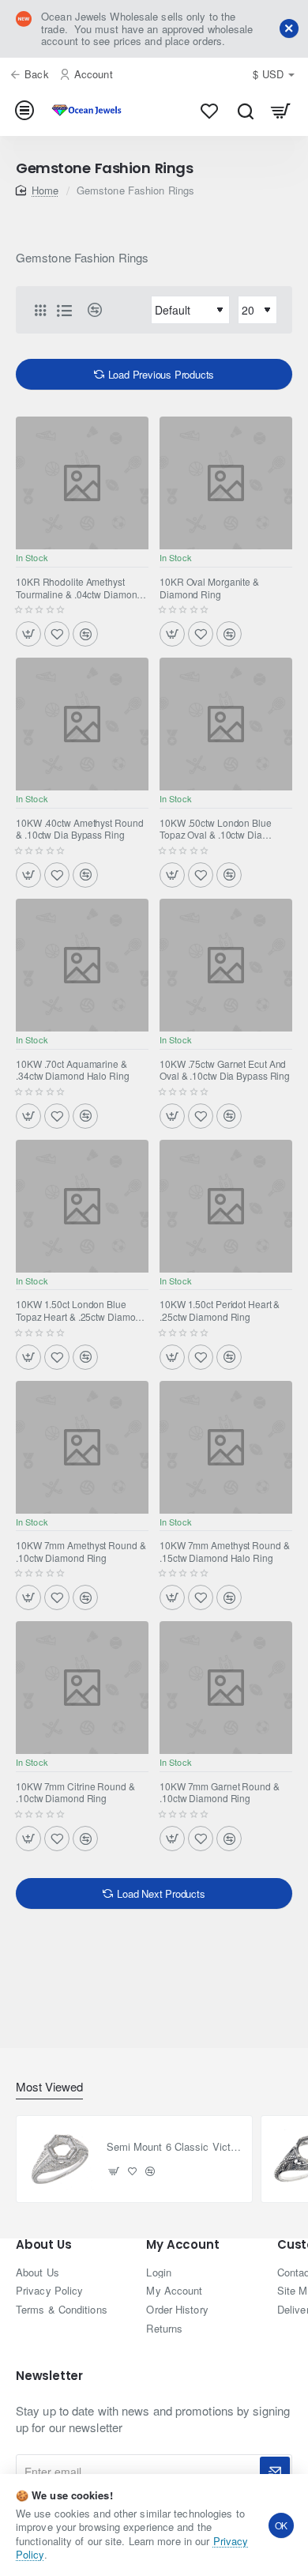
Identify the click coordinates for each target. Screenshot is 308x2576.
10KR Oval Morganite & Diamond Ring (209, 588)
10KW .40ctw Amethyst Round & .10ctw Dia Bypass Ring (79, 829)
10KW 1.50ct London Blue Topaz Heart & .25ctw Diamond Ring (81, 1311)
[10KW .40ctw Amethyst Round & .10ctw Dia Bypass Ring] (82, 724)
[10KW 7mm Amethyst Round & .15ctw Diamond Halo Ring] (226, 1447)
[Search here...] (245, 111)
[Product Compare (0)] (89, 310)
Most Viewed (49, 2087)
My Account (182, 2245)
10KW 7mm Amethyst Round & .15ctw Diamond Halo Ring (225, 1552)
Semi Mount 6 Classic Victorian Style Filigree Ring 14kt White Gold (175, 2147)
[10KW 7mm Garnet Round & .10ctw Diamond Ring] (226, 1688)
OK (282, 2525)
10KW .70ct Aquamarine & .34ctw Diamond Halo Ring (73, 1070)
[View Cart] (281, 111)
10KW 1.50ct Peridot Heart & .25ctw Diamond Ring (220, 1311)
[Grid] (40, 310)
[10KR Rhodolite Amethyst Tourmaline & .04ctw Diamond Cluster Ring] (82, 483)
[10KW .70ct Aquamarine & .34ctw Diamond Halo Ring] (82, 965)
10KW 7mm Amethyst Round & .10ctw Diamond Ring (81, 1552)
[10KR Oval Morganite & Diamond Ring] (226, 483)
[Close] (289, 28)
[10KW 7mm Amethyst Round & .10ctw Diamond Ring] (82, 1447)
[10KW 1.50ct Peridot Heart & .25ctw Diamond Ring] (226, 1206)
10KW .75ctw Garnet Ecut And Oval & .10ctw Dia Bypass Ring (225, 1070)
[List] (64, 310)
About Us (43, 2245)
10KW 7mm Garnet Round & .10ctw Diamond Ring (220, 1793)
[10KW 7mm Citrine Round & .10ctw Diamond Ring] (82, 1688)
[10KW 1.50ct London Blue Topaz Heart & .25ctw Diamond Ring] (82, 1206)
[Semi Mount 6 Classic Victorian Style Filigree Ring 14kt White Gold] (60, 2159)
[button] (28, 634)
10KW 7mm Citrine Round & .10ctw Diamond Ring (75, 1793)
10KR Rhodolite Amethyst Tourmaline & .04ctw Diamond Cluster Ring (79, 588)
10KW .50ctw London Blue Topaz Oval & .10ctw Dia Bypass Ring (216, 829)
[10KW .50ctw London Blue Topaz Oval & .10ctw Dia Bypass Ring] (226, 724)
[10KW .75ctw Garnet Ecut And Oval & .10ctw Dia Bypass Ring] (226, 965)
